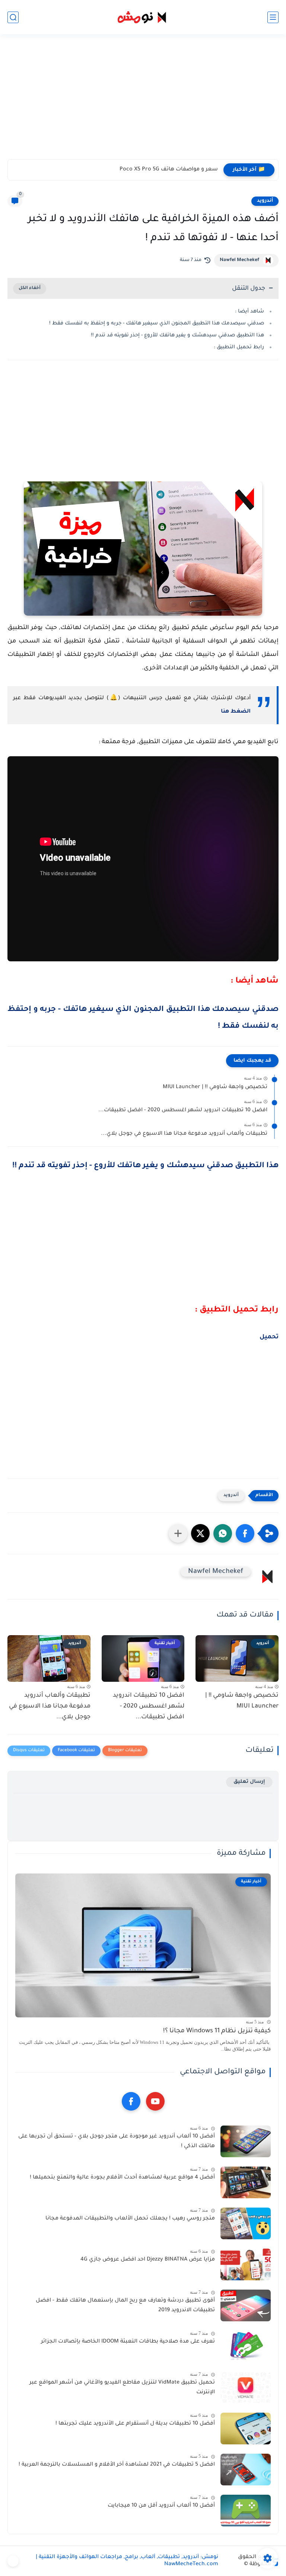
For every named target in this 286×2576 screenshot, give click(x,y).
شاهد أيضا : (250, 312)
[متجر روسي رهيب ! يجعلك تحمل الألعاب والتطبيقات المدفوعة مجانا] (246, 2223)
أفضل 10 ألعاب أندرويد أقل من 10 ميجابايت (161, 2506)
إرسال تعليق (249, 1782)
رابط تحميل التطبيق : (239, 347)
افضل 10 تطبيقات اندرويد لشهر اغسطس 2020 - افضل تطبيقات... (183, 1110)
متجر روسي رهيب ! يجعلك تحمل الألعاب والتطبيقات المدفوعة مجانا (130, 2219)
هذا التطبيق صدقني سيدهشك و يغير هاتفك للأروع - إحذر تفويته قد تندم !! (177, 335)
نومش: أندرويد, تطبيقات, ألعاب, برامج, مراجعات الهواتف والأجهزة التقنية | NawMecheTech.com (127, 2561)
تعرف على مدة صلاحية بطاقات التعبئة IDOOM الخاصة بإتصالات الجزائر (128, 2342)
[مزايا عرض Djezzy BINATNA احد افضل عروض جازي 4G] (246, 2264)
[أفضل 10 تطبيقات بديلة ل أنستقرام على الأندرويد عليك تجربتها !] (246, 2429)
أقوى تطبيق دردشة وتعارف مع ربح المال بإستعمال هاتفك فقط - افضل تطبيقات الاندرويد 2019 (125, 2306)
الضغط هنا (236, 712)
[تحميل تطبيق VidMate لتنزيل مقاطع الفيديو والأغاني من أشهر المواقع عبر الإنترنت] (246, 2387)
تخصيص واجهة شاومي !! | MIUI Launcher (215, 1087)
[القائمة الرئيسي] (273, 17)
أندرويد (265, 201)
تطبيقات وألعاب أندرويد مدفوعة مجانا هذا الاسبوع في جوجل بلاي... (184, 1134)
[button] (245, 1533)
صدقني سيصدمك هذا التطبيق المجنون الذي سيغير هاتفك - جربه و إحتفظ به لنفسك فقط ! (157, 323)
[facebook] (131, 2101)
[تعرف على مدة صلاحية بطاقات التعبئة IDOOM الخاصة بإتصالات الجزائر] (246, 2346)
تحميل (269, 1337)
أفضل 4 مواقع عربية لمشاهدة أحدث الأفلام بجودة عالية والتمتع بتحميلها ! (122, 2178)
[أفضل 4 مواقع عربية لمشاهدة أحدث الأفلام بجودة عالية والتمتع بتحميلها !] (246, 2182)
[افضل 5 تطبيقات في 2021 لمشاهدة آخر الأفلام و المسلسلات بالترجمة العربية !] (246, 2470)
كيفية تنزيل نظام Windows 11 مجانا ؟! (217, 2031)
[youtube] (155, 2101)
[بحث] (13, 17)
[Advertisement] (143, 101)
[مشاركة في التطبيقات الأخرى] (178, 1533)
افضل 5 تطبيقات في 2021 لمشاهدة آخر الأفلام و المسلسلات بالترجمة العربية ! (117, 2465)
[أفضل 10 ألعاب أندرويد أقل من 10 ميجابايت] (246, 2511)
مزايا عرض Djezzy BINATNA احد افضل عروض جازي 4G (148, 2260)
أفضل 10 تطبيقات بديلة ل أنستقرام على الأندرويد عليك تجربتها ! (135, 2424)
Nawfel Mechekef (239, 260)
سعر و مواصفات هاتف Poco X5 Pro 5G (169, 170)
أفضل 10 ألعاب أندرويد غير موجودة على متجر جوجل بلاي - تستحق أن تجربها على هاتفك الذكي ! (117, 2142)
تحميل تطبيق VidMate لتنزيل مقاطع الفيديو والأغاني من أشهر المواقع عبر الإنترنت (122, 2388)
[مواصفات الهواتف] (13, 2561)
